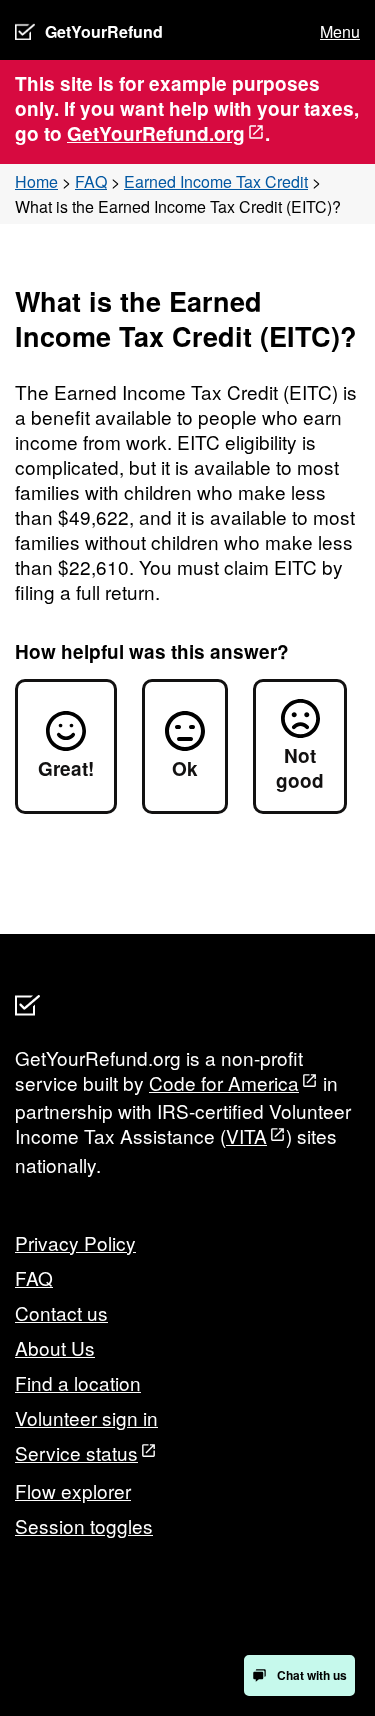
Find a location (78, 1382)
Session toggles (84, 1525)
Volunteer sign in (86, 1417)
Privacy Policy (75, 1242)
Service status (76, 1452)
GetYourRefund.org (156, 133)
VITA (246, 1135)
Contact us (61, 1312)
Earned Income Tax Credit (216, 181)
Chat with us (312, 1675)
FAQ (91, 181)
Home (36, 181)
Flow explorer (73, 1490)
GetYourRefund (104, 31)
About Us (55, 1347)
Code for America (224, 1082)
